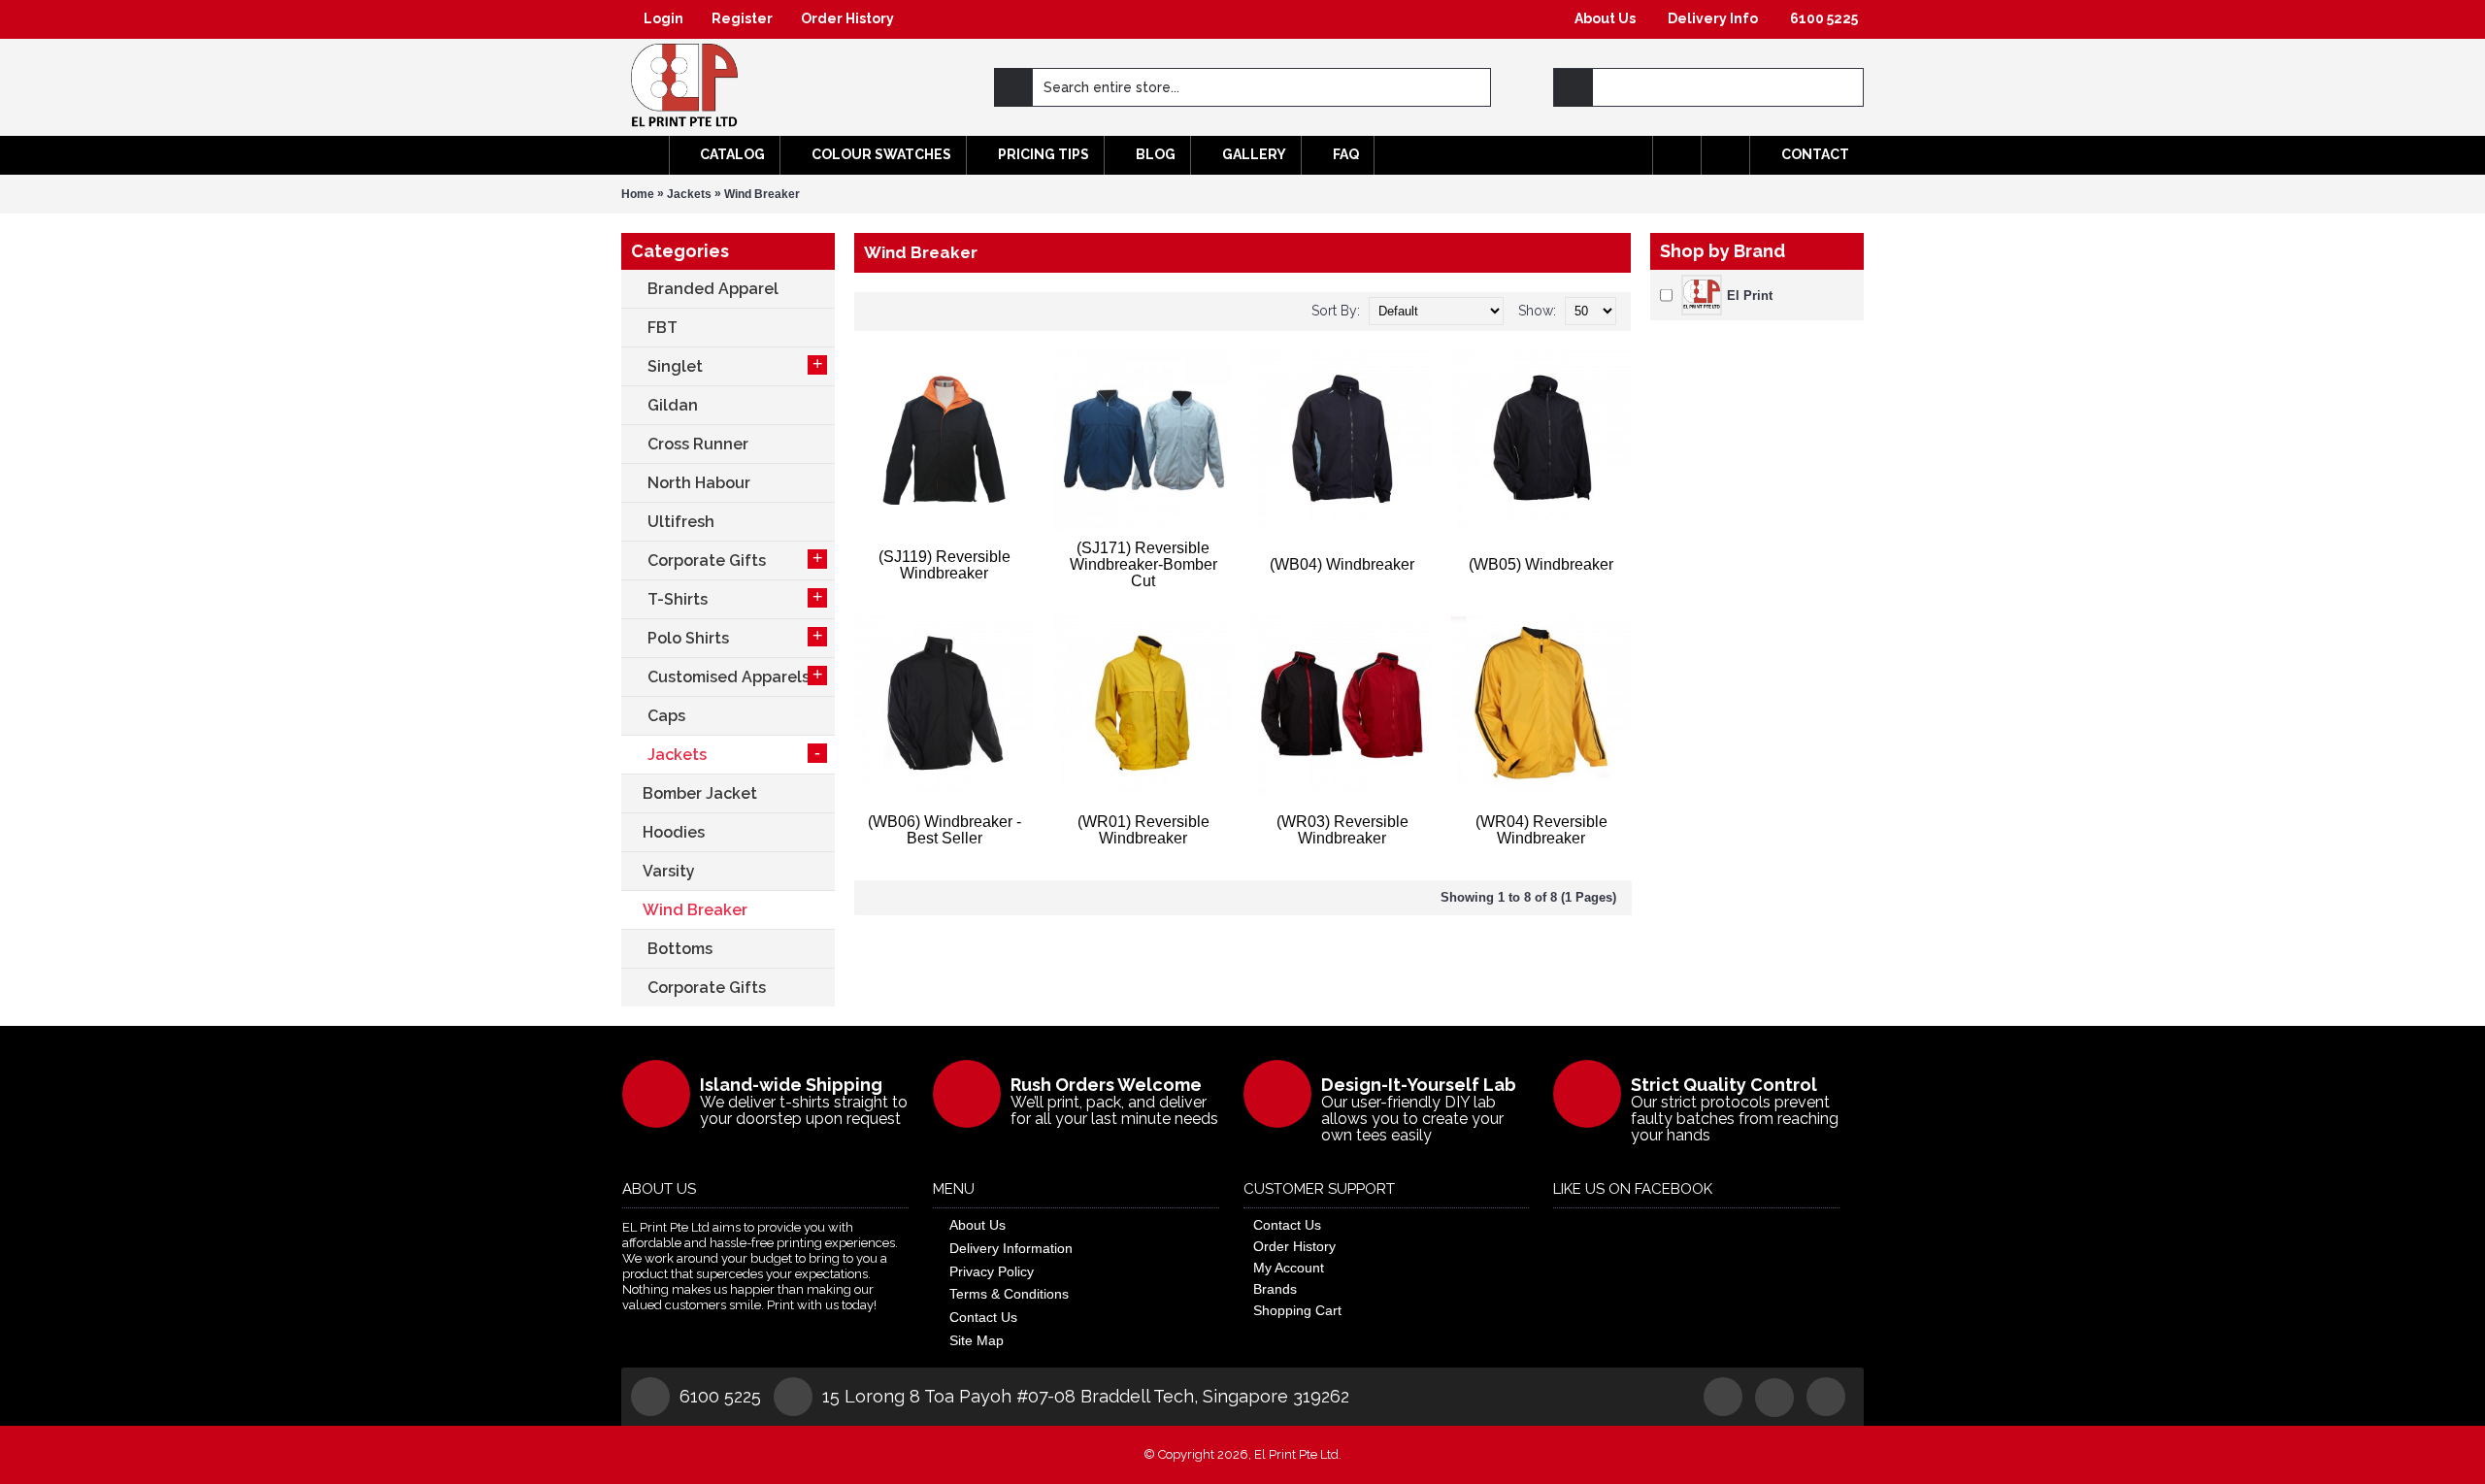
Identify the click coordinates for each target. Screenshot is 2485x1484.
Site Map (977, 1340)
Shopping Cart (1297, 1310)
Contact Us (983, 1317)
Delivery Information (1011, 1248)
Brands (1275, 1289)
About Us (977, 1225)
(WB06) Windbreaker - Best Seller (944, 830)
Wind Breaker (762, 194)
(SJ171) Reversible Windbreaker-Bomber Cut (1143, 564)
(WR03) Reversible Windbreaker (1342, 830)
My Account (1289, 1268)
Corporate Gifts (707, 988)
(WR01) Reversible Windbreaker (1143, 830)
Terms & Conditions (1009, 1294)
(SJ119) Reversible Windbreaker (944, 565)
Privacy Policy (992, 1271)
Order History (1294, 1246)
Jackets (689, 194)
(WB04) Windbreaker (1342, 564)
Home (638, 194)
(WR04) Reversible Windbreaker (1541, 830)
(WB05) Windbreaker (1541, 564)
